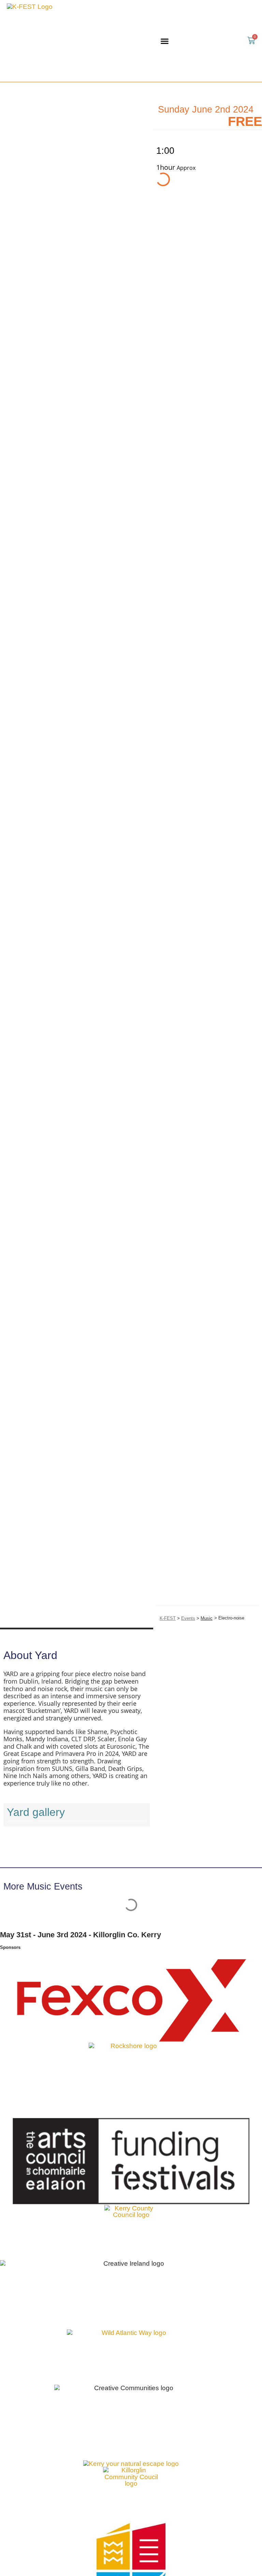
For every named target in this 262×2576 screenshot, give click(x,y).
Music (207, 1618)
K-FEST (168, 1618)
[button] (165, 41)
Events (188, 1618)
